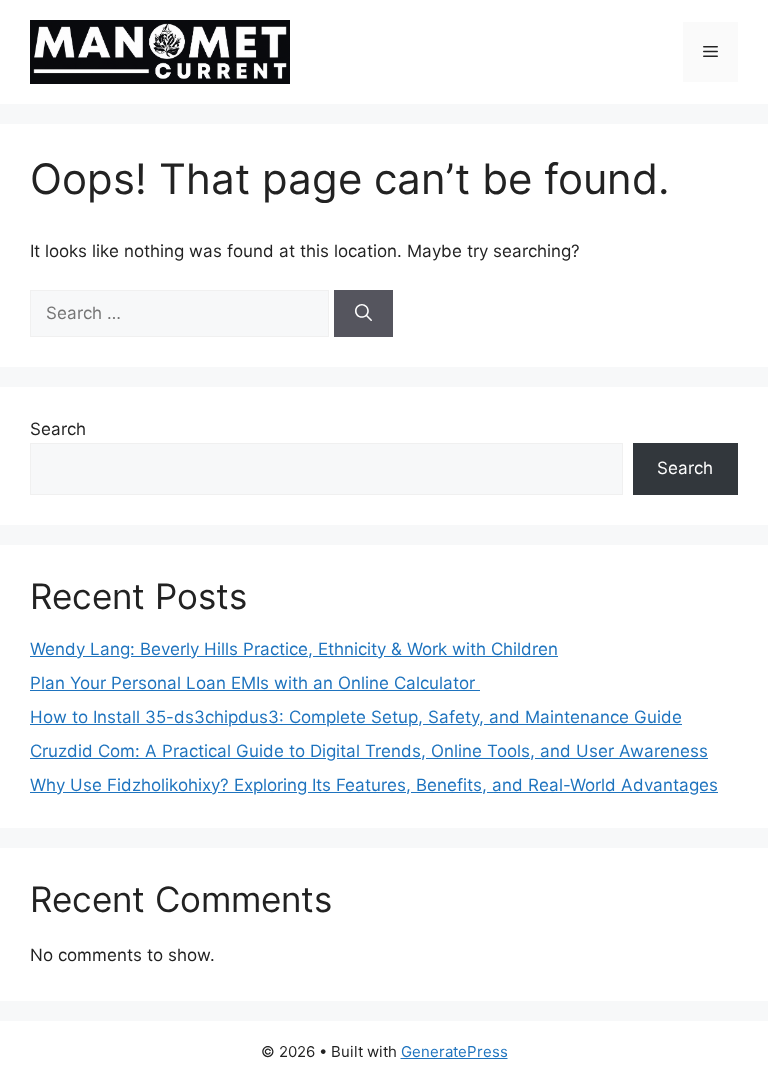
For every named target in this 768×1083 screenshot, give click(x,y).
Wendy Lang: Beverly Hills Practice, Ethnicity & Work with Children (294, 649)
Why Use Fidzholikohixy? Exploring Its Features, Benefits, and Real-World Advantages (374, 785)
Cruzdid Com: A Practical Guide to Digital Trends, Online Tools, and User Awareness (369, 751)
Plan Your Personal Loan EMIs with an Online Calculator (255, 683)
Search (58, 429)
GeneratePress (454, 1051)
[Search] (363, 314)
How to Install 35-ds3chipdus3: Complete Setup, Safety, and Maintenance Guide (356, 717)
